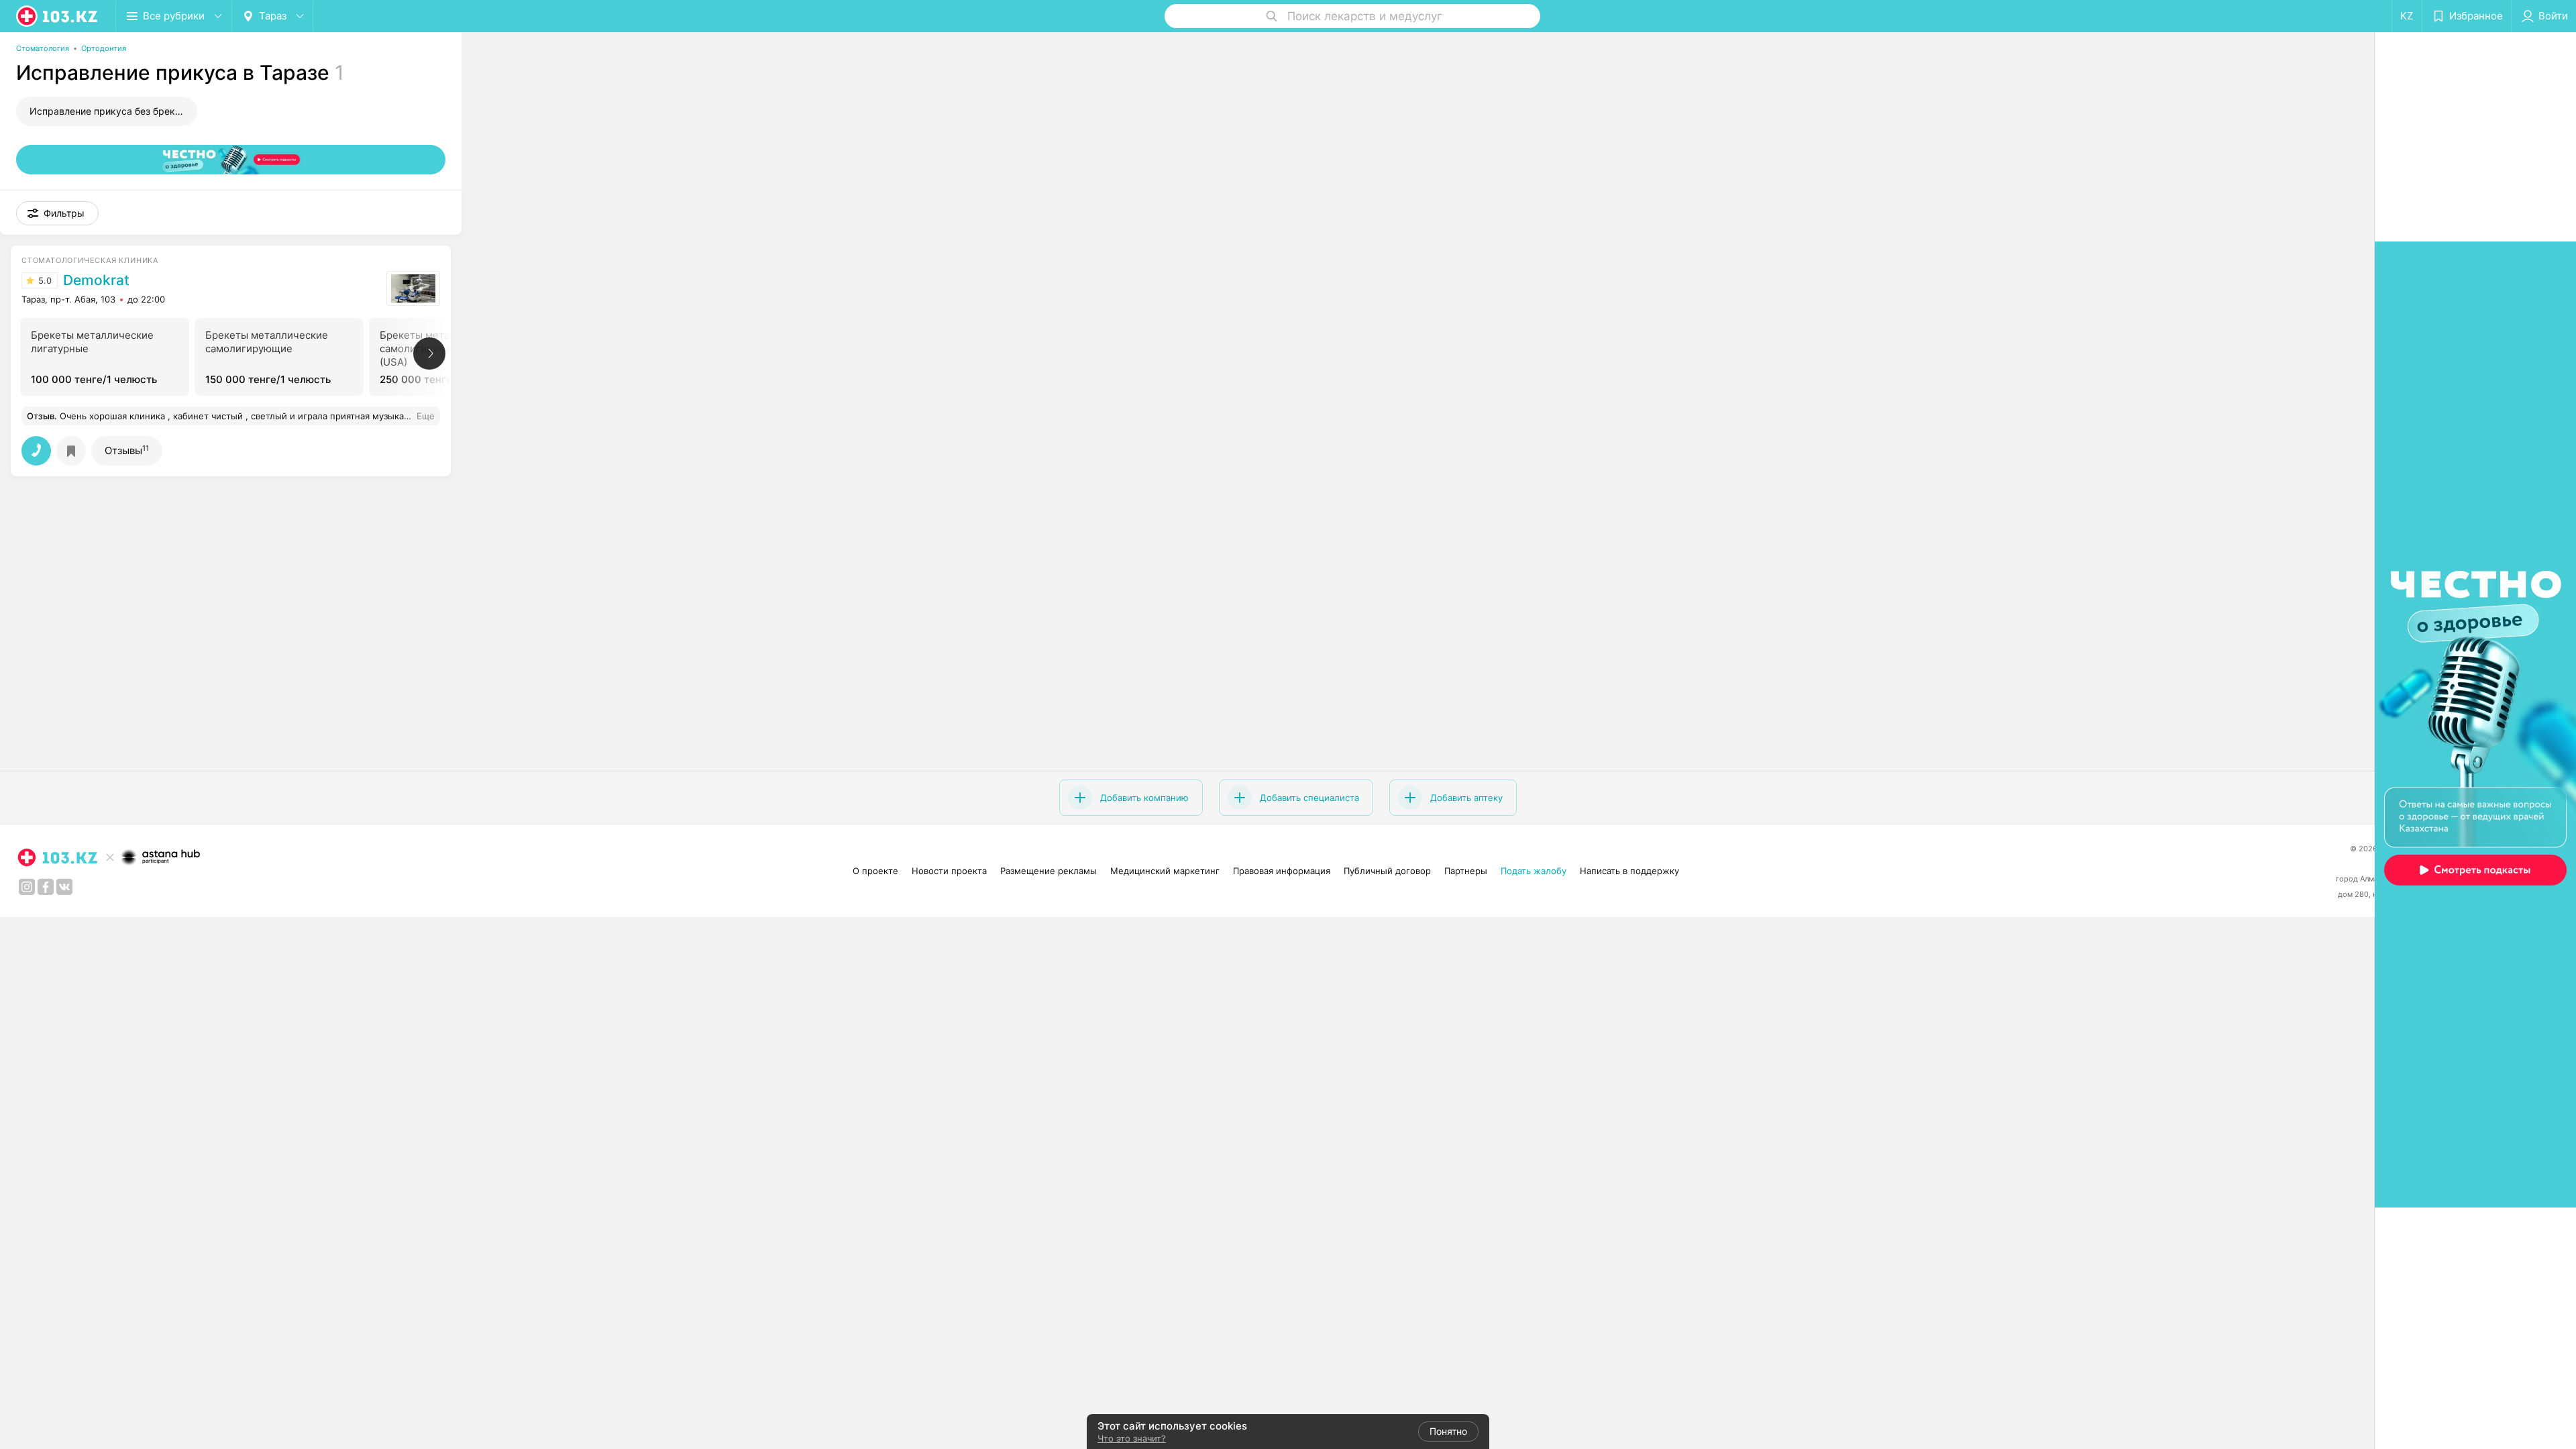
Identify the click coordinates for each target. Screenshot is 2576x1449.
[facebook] (46, 887)
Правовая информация (1282, 871)
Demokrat (96, 280)
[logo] (58, 16)
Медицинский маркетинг (1165, 871)
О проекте (875, 871)
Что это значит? (1132, 1438)
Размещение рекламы (1049, 871)
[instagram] (27, 887)
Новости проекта (949, 871)
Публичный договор (1387, 871)
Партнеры (1466, 871)
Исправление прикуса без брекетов (113, 111)
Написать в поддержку (1629, 871)
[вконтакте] (64, 887)
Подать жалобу (1534, 871)
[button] (57, 213)
